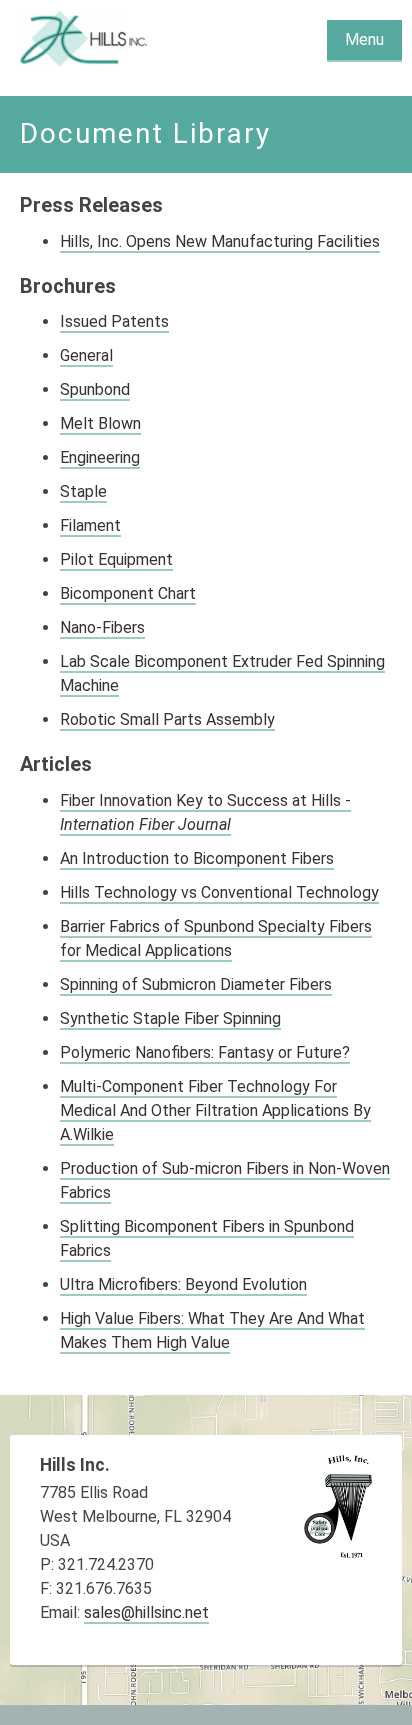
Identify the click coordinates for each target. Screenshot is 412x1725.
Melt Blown (100, 423)
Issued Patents (114, 321)
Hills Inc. (85, 38)
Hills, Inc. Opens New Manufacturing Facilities (220, 241)
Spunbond (95, 389)
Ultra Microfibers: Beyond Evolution (183, 1284)
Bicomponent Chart (128, 593)
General (86, 355)
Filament (90, 525)
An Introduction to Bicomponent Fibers (197, 858)
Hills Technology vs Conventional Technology (219, 892)
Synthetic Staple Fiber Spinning (170, 1018)
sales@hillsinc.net (146, 1612)
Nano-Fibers (102, 627)
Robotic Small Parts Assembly (167, 719)
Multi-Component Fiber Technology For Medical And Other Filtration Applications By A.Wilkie (215, 1110)
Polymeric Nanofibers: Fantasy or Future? (205, 1052)
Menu (364, 39)
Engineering (100, 457)
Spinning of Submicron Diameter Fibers (196, 984)
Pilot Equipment (116, 559)
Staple (83, 491)
